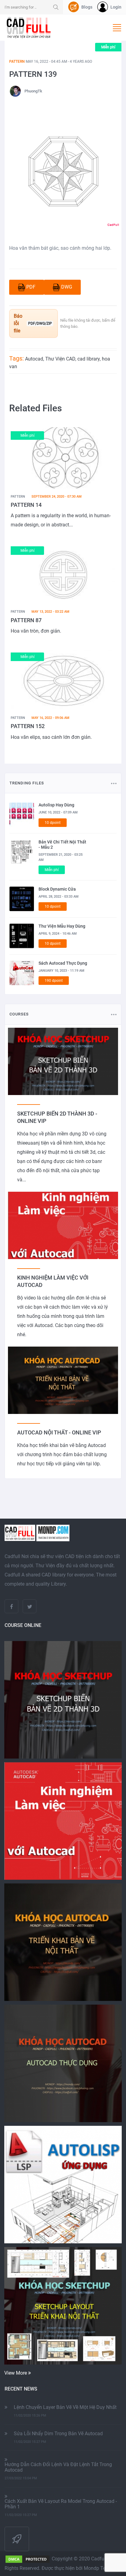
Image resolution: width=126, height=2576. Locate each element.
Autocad (34, 359)
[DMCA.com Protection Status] (28, 2559)
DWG (67, 287)
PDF (31, 287)
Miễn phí (108, 47)
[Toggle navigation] (117, 28)
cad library (89, 359)
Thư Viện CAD (60, 359)
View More (16, 2373)
